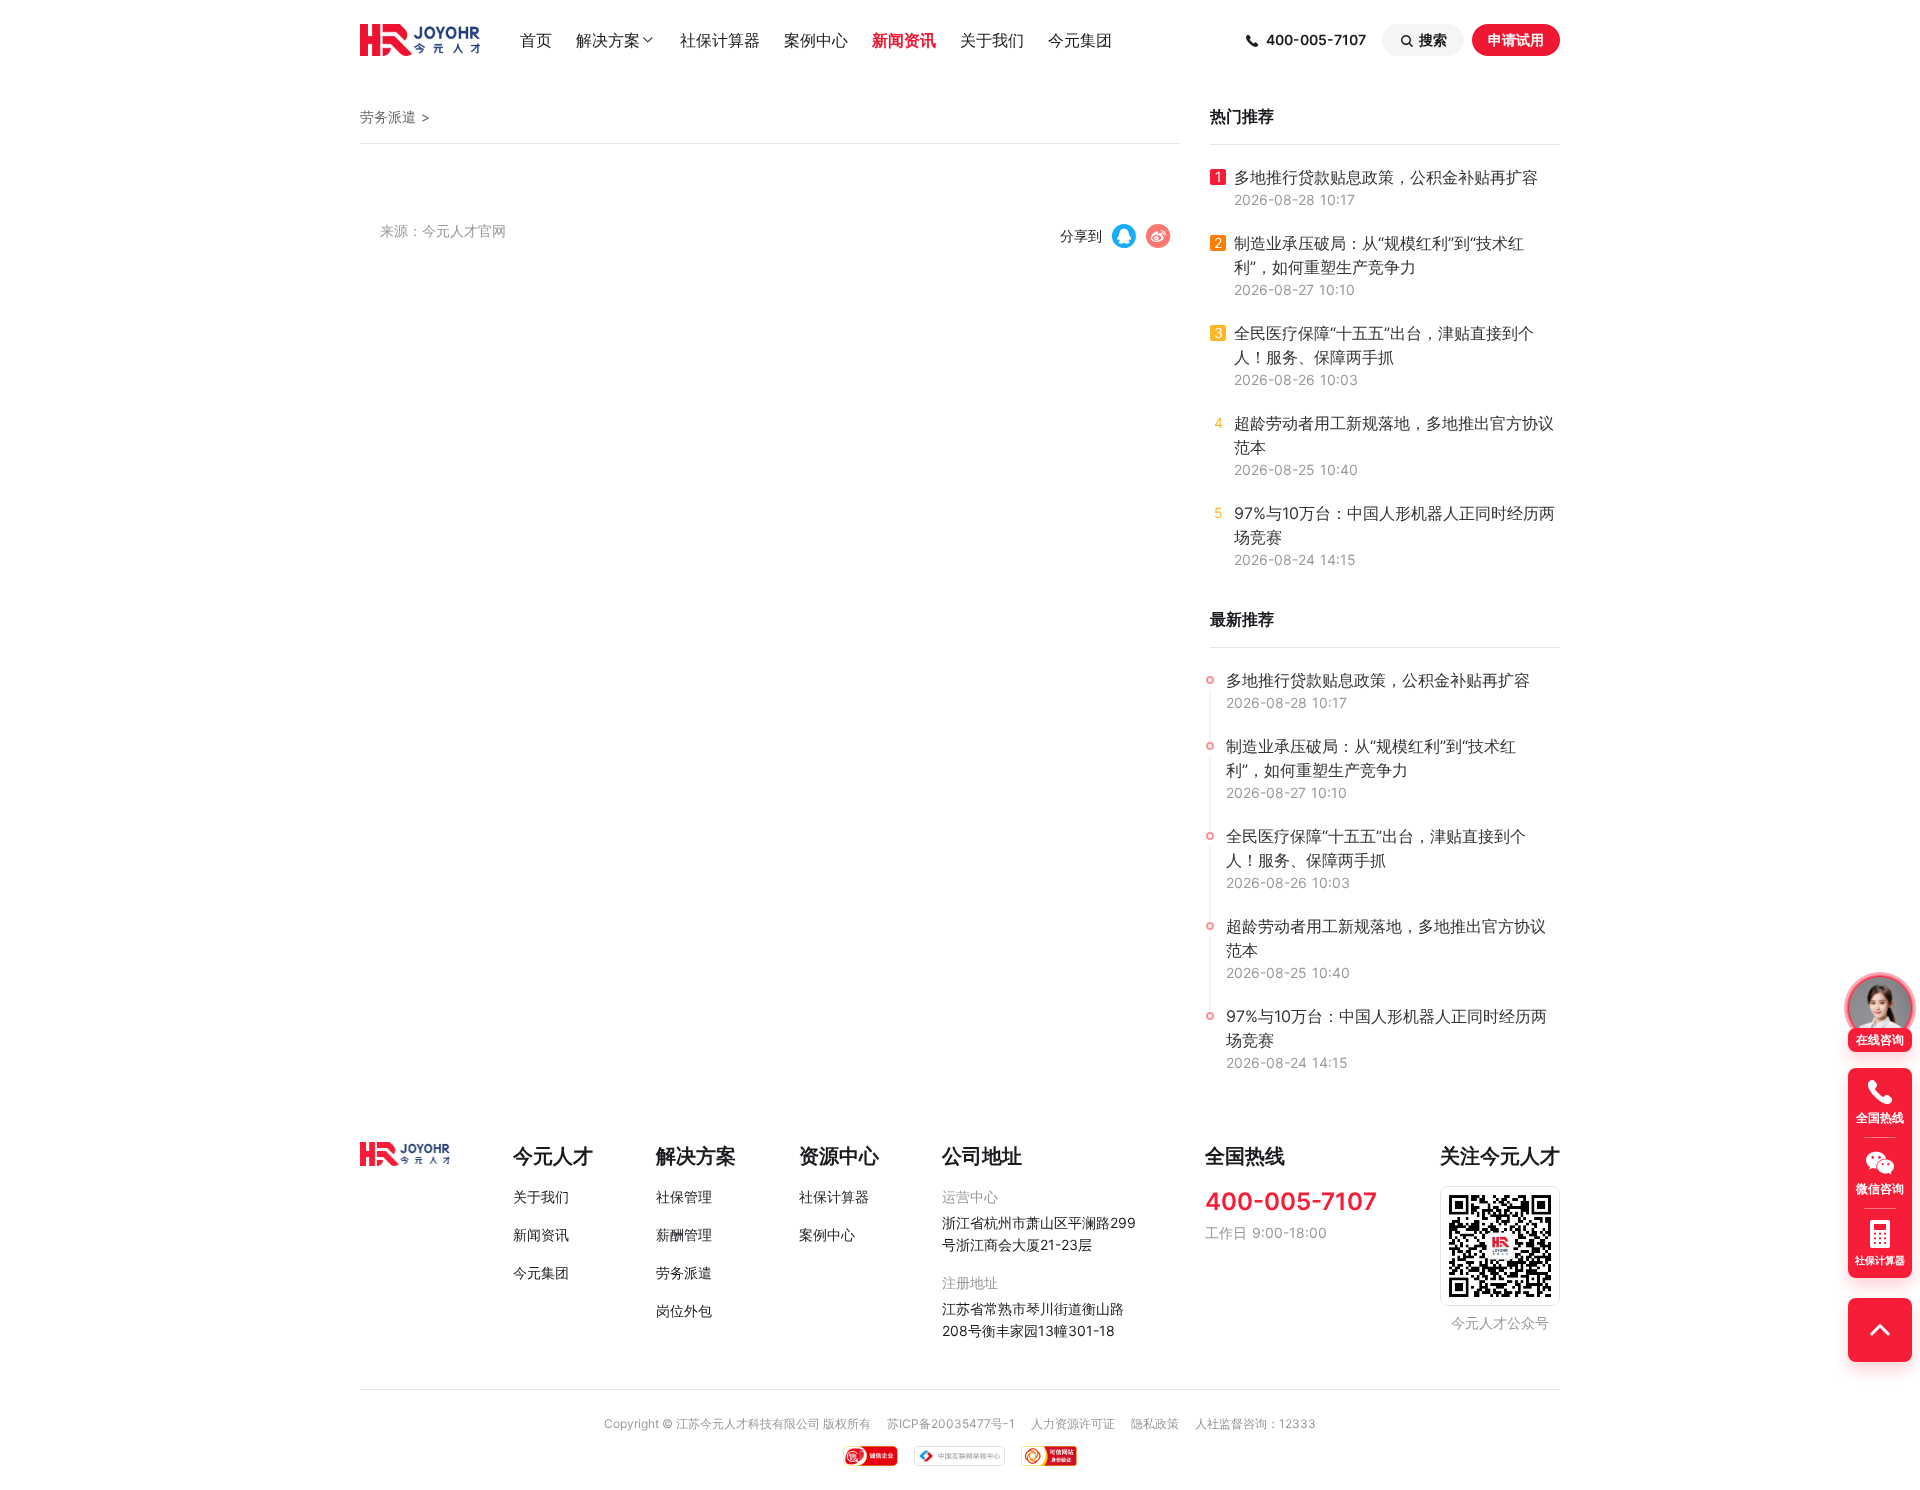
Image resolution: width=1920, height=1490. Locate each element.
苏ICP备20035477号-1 (951, 1423)
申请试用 (1516, 39)
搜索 (1423, 40)
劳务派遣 (388, 116)
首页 (536, 40)
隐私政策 (1155, 1423)
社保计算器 (720, 40)
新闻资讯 (904, 40)
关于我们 (992, 40)
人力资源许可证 (1073, 1423)
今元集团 (1080, 40)
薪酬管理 (684, 1234)
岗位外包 (684, 1310)
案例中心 (816, 40)
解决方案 (616, 40)
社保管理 (684, 1196)
